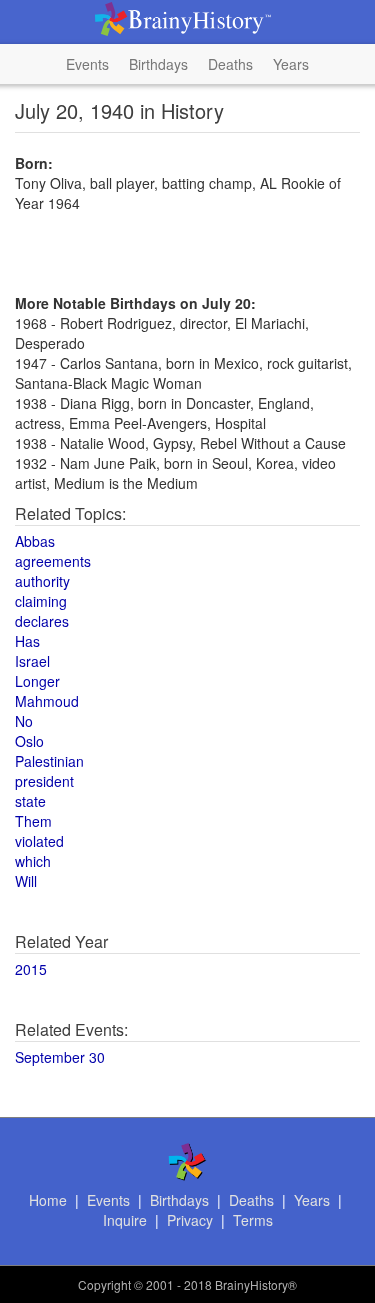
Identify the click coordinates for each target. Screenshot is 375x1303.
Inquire (125, 1220)
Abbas (35, 541)
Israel (32, 661)
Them (33, 821)
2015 (31, 969)
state (30, 801)
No (24, 721)
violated (39, 841)
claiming (41, 601)
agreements (53, 561)
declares (42, 621)
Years (291, 64)
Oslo (29, 741)
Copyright (104, 1284)
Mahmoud (47, 701)
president (44, 781)
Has (27, 641)
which (33, 861)
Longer (37, 681)
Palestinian (49, 761)
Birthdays (158, 64)
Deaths (230, 64)
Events (87, 64)
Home (48, 1200)
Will (26, 881)
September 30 (60, 1057)
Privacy (190, 1220)
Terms (253, 1220)
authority (42, 581)
